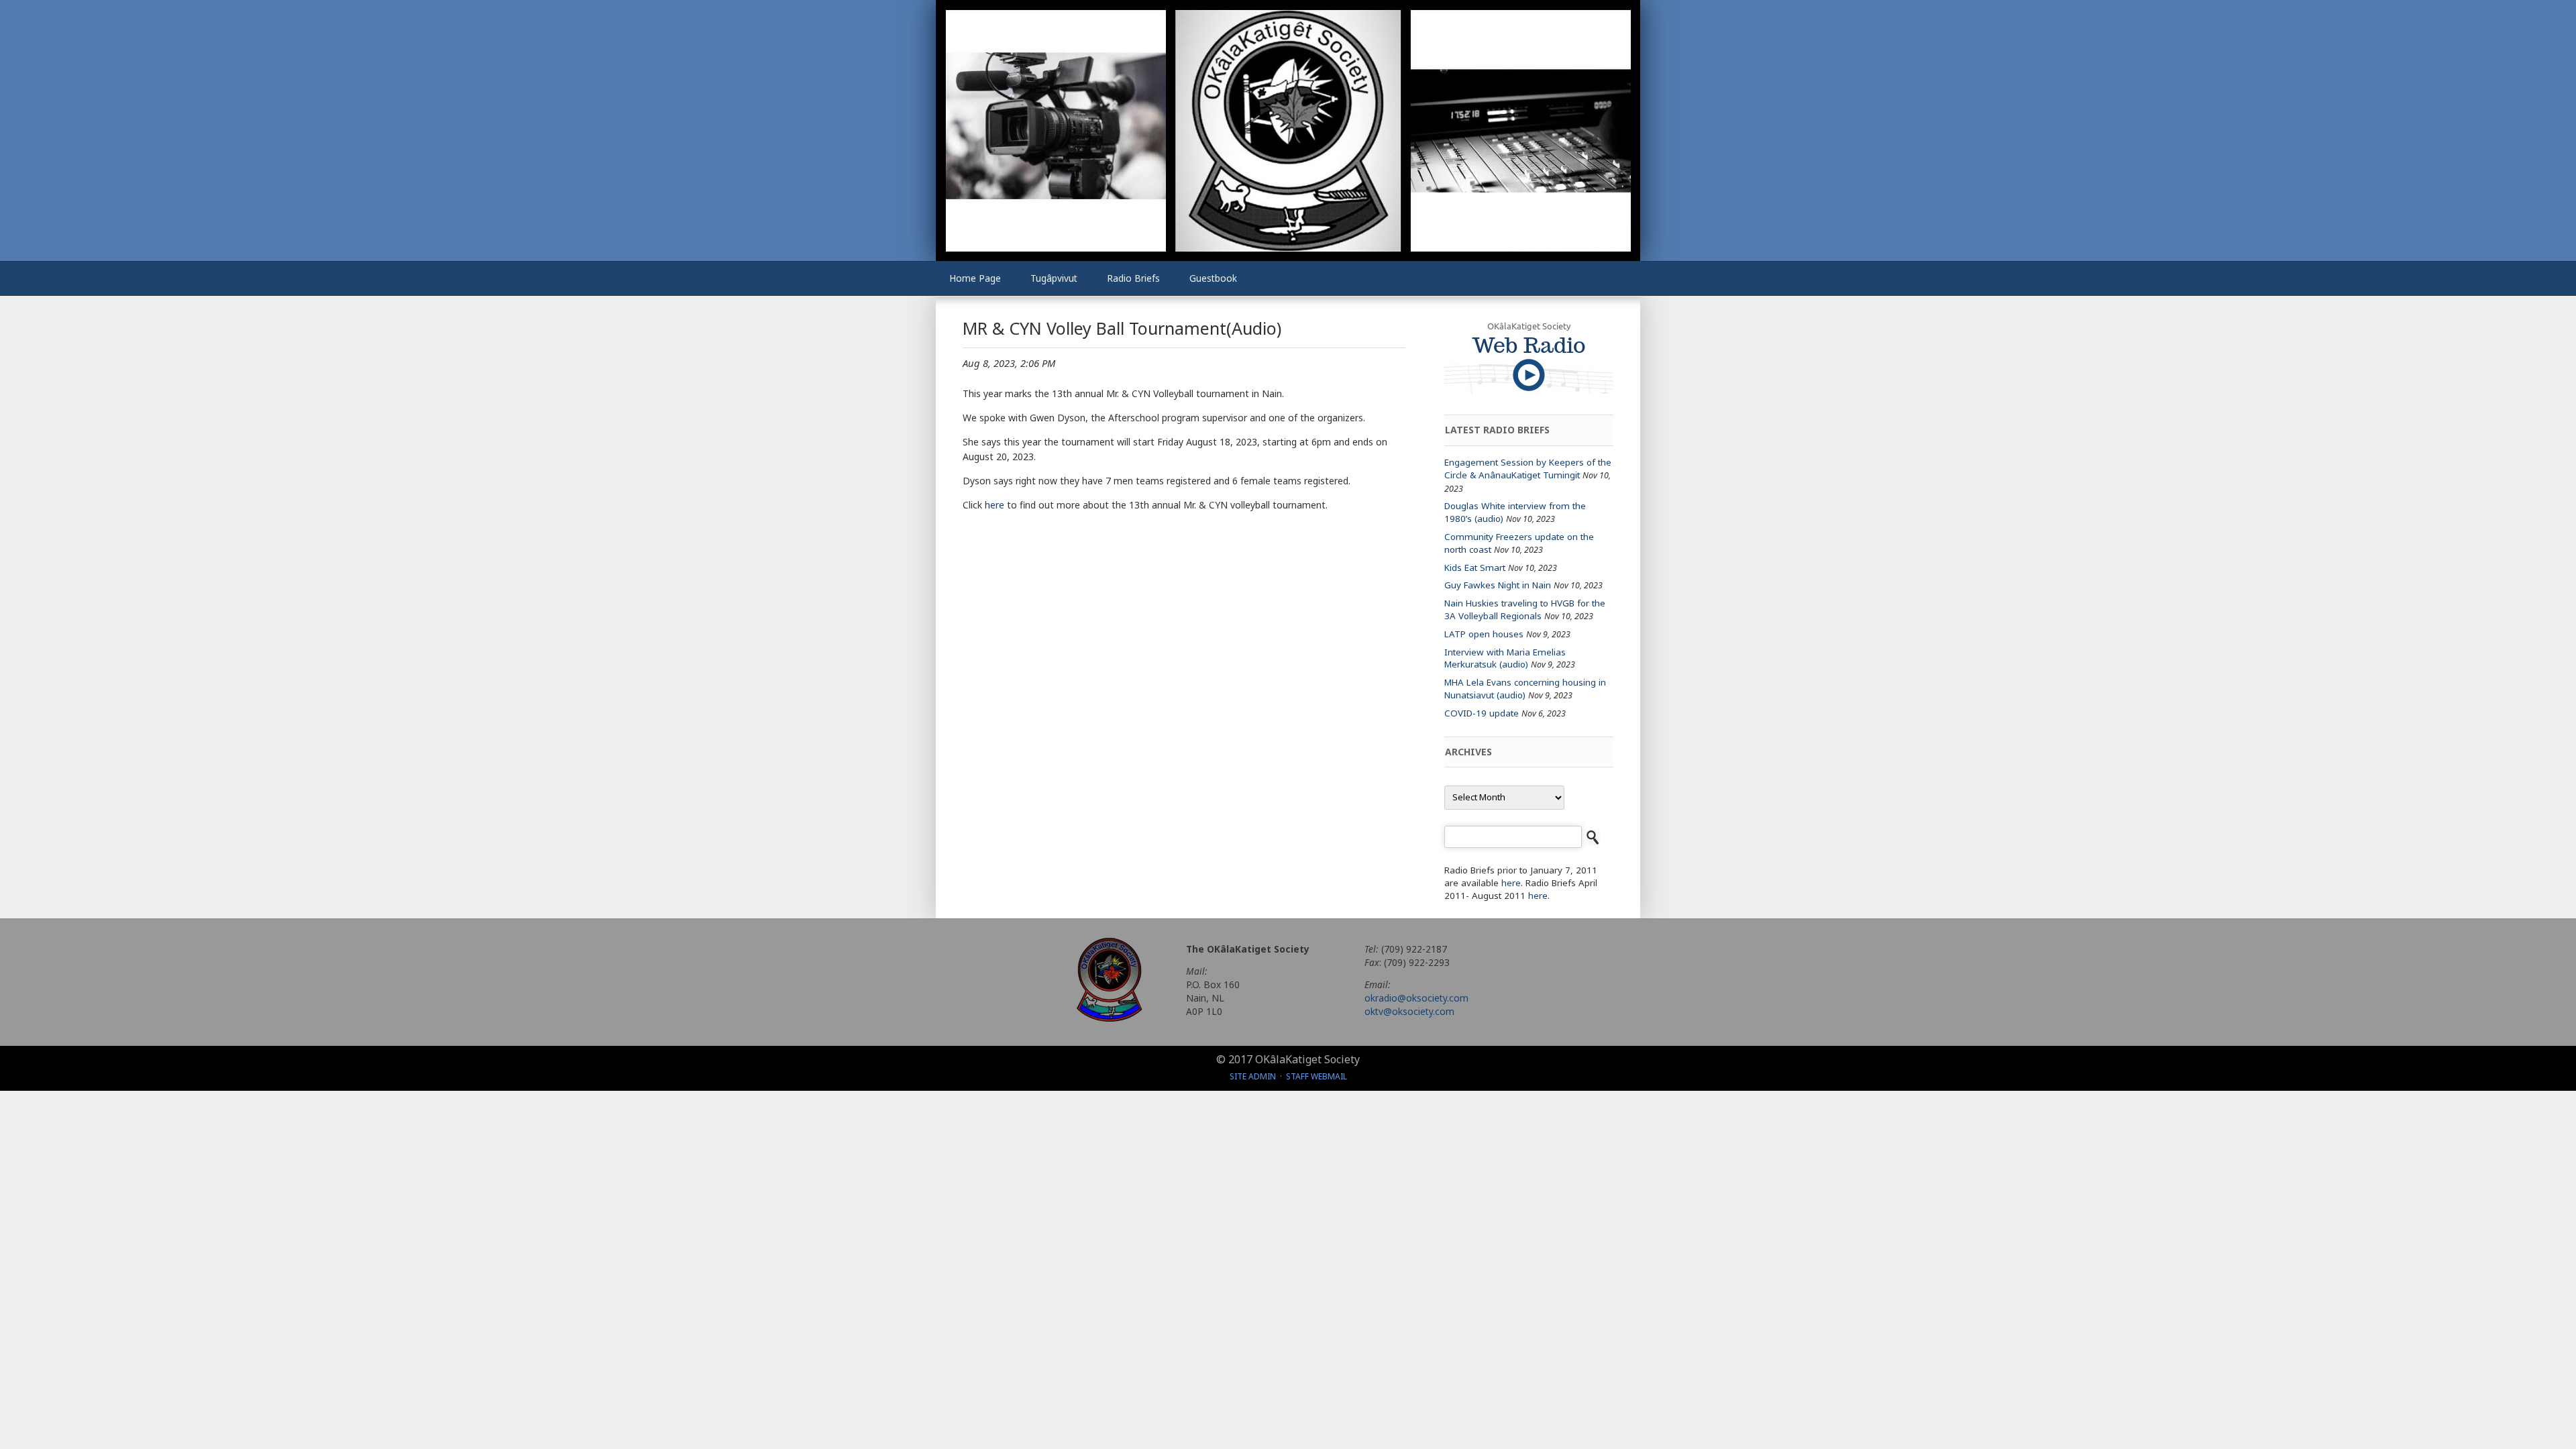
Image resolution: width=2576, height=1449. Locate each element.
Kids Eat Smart (1475, 568)
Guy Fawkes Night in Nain (1498, 585)
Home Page (975, 278)
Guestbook (1213, 278)
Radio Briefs (1133, 278)
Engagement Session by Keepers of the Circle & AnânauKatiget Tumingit (1528, 469)
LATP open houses (1484, 634)
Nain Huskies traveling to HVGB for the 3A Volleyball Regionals (1525, 609)
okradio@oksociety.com (1416, 998)
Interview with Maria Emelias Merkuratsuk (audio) (1505, 658)
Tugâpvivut (1054, 278)
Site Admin (1253, 1076)
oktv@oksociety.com (1409, 1011)
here (995, 505)
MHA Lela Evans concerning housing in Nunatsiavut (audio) (1525, 689)
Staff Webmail (1317, 1076)
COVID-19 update (1482, 713)
